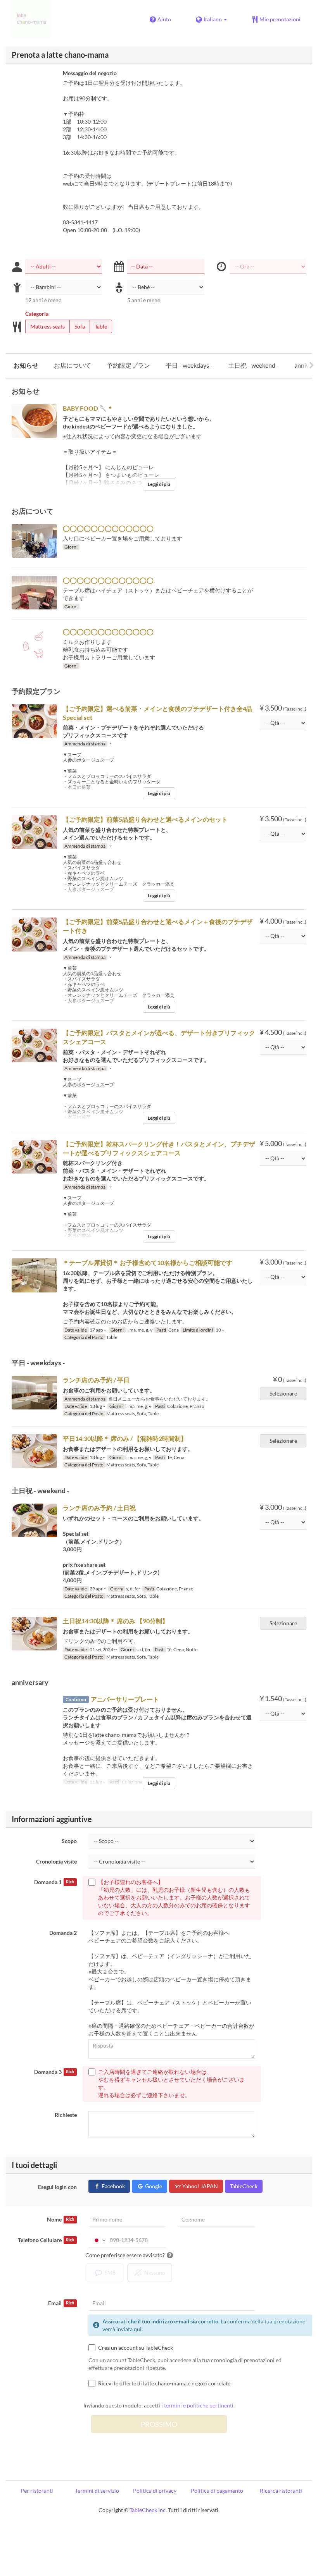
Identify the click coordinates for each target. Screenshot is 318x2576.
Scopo (69, 1841)
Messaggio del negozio (90, 73)
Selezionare (283, 1393)
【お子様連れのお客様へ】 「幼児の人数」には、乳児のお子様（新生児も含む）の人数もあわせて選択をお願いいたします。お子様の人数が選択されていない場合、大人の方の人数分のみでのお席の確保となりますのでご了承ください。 (174, 1897)
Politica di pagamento (217, 2491)
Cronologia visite (56, 1861)
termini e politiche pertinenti (199, 2405)
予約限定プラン (128, 365)
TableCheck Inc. (148, 2510)
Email (61, 2303)
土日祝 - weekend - (253, 365)
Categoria (37, 314)
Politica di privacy (155, 2491)
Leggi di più (159, 484)
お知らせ (26, 365)
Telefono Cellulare (46, 2240)
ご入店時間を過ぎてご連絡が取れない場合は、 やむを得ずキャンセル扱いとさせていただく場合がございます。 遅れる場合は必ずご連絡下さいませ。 (171, 2083)
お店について (73, 365)
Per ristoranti (37, 2491)
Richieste (66, 2115)
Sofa (80, 326)
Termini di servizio (97, 2491)
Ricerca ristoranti (281, 2491)
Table (101, 326)
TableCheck (244, 2186)
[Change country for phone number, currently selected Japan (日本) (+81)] (98, 2240)
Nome (60, 2219)
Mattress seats (48, 326)
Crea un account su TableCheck (136, 2348)
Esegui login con (57, 2187)
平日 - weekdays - (189, 365)
